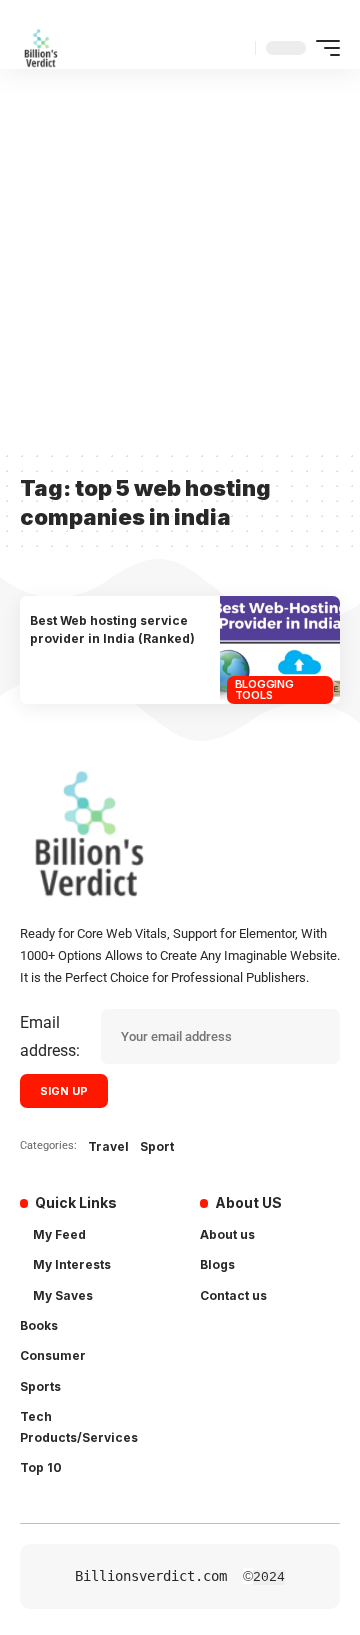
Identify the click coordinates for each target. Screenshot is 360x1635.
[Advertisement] (180, 259)
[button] (235, 48)
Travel (108, 1146)
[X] (240, 1345)
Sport (157, 1146)
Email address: (50, 1036)
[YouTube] (275, 1345)
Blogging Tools (264, 689)
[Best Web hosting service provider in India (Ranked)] (280, 650)
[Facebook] (212, 1345)
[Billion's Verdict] (41, 48)
